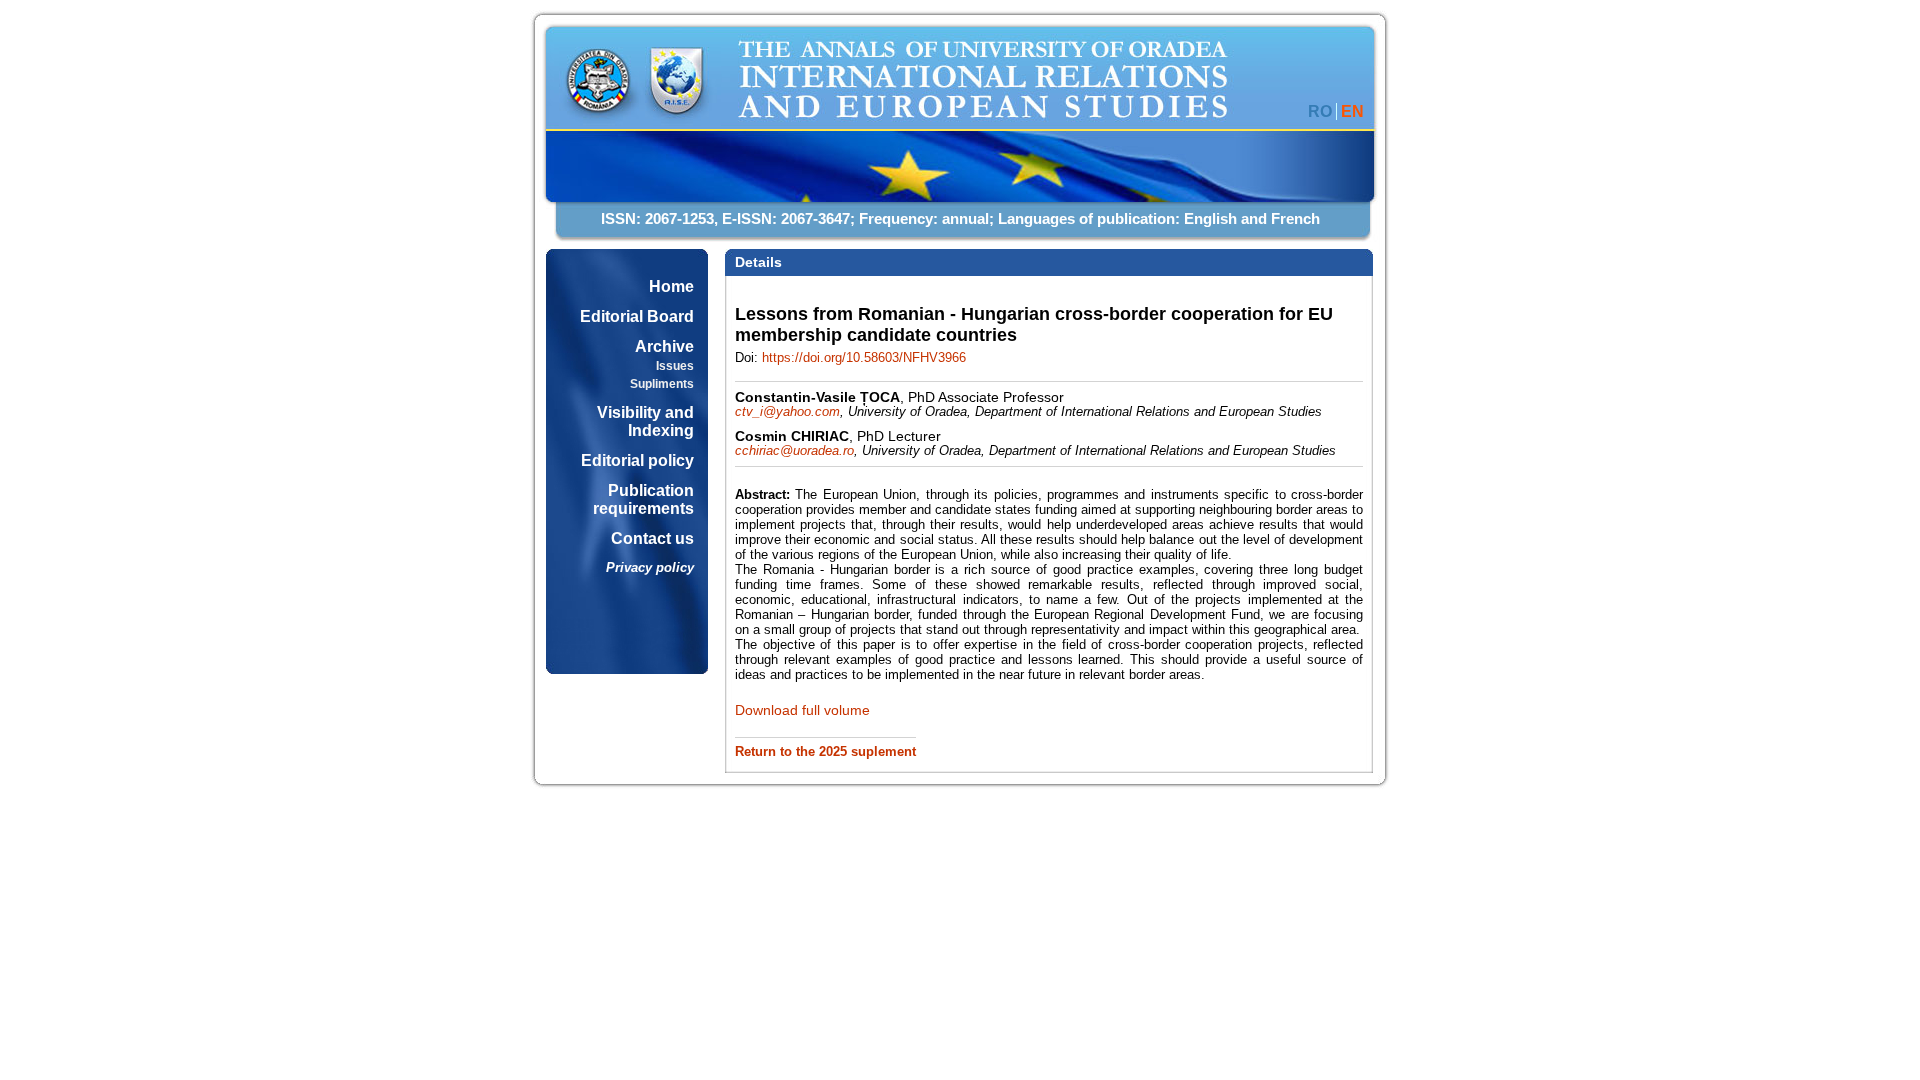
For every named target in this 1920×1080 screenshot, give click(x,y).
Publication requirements (643, 499)
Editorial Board (637, 316)
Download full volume (802, 710)
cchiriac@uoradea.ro (794, 450)
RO (1320, 111)
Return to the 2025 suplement (825, 752)
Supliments (662, 384)
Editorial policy (637, 460)
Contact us (652, 538)
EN (1352, 111)
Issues (675, 366)
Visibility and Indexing (645, 421)
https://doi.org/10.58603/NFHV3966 (864, 357)
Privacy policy (650, 567)
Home (671, 286)
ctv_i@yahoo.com (787, 411)
